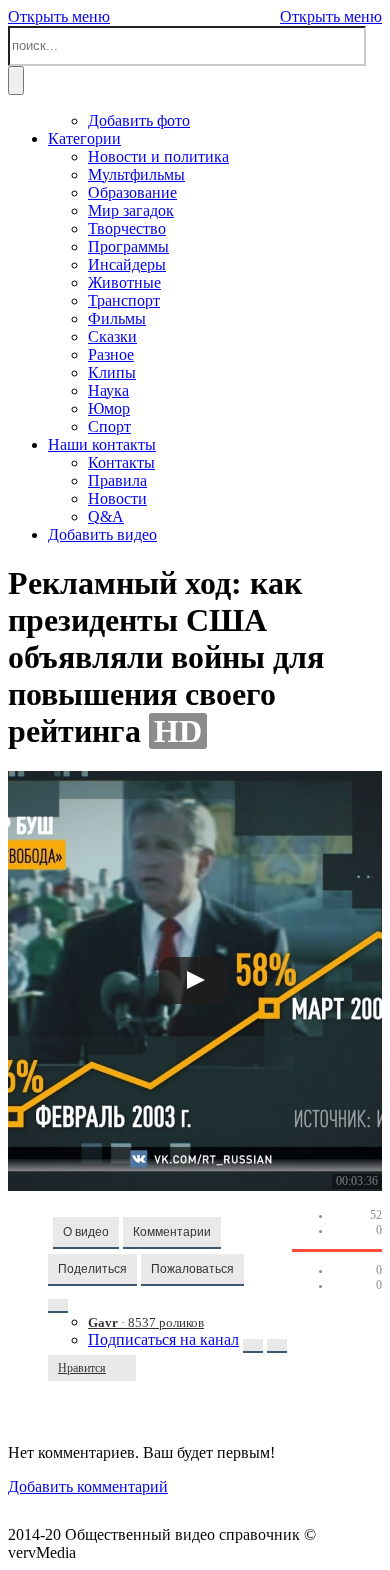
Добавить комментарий (88, 1486)
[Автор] (58, 1306)
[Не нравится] (126, 1368)
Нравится (82, 1368)
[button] (86, 1233)
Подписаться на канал (163, 1339)
